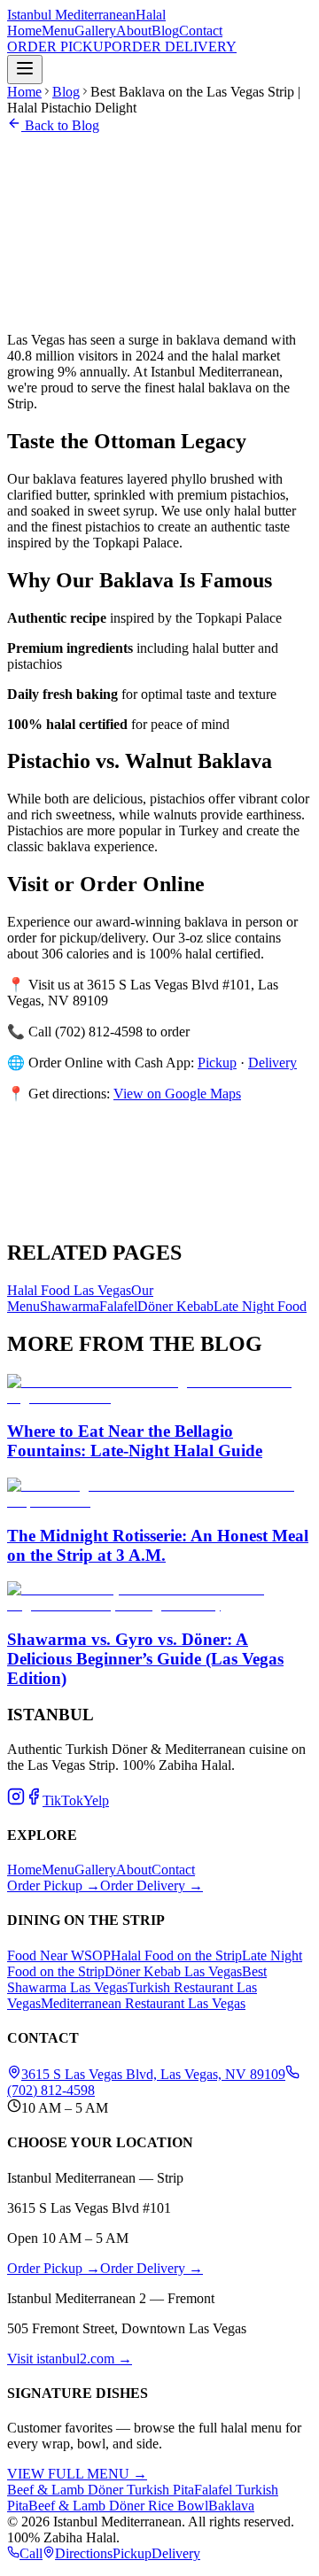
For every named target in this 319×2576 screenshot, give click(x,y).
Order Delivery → (152, 1885)
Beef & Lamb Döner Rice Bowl (118, 2506)
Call (31, 2553)
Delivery (176, 2553)
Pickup (132, 2553)
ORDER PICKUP (59, 47)
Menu (58, 31)
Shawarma (70, 1306)
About (134, 31)
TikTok (63, 1800)
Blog (165, 31)
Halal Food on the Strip (176, 1955)
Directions (84, 2553)
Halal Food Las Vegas (69, 1290)
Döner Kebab (175, 1306)
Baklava (231, 2506)
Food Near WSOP (59, 1955)
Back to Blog (60, 125)
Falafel (118, 1306)
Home (24, 31)
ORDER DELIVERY (174, 47)
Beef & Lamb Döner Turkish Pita (101, 2490)
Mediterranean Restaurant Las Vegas (143, 2003)
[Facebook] (34, 1800)
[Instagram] (16, 1800)
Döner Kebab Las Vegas (173, 1971)
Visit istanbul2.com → (70, 2359)
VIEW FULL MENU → (77, 2474)
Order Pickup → (54, 1885)
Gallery (95, 31)
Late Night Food (260, 1306)
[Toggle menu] (25, 70)
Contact (201, 31)
